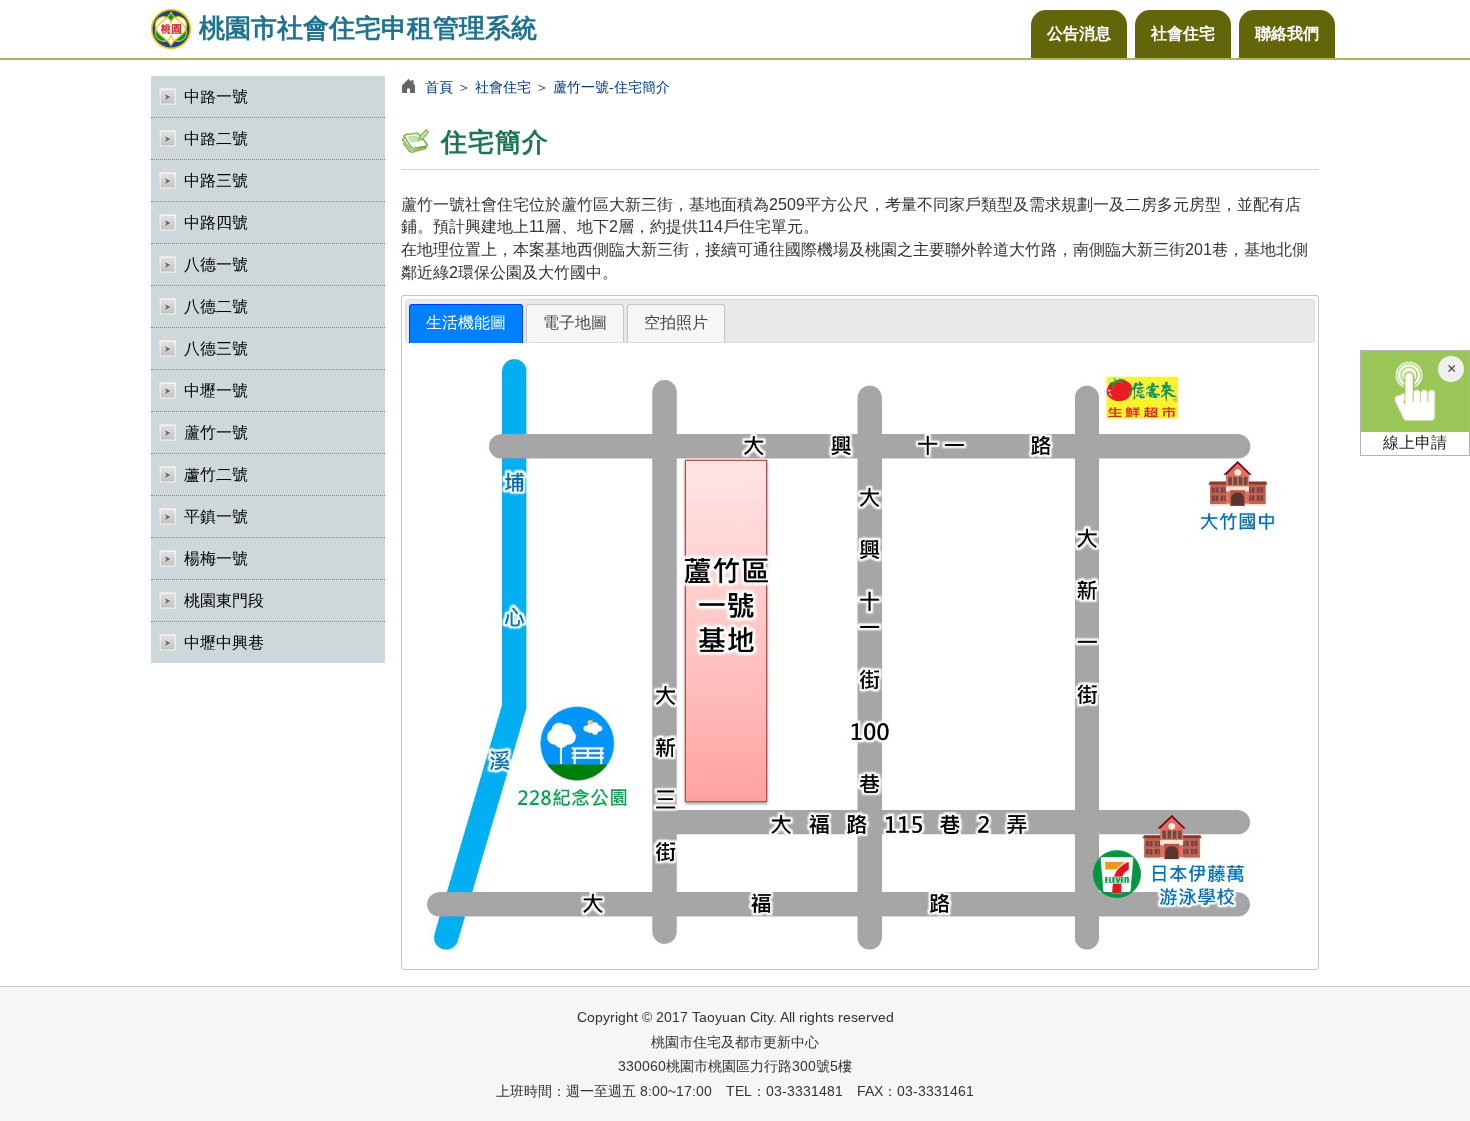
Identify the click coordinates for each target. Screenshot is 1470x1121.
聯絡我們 (1287, 33)
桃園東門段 (224, 600)
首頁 (439, 87)
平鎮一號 (216, 516)
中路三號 (216, 180)
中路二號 (216, 138)
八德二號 (216, 306)
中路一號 (216, 96)
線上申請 (1415, 442)
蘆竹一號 (216, 432)
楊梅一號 (216, 558)
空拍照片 (676, 322)
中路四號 (216, 222)
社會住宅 (1183, 33)
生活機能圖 (466, 322)
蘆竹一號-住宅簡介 (611, 87)
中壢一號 (216, 390)
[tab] (466, 323)
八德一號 (216, 264)
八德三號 (216, 348)
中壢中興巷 (224, 642)
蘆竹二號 (216, 474)
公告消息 (1079, 33)
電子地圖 (575, 322)
